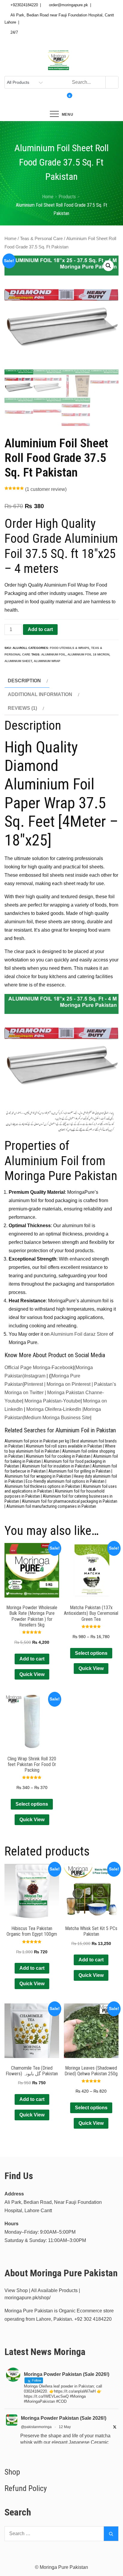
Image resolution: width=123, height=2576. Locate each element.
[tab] (27, 681)
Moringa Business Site (66, 1418)
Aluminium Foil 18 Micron (88, 654)
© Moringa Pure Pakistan (61, 2567)
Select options (91, 1653)
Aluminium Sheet (18, 661)
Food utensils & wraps (70, 648)
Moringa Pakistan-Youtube (53, 1401)
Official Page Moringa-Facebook (39, 1367)
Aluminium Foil (53, 654)
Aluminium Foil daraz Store (79, 1334)
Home (10, 239)
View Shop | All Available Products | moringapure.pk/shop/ (42, 2294)
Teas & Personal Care (41, 239)
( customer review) (46, 489)
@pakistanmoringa (36, 2427)
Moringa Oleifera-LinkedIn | (55, 1409)
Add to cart (40, 629)
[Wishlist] (61, 100)
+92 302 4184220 (93, 2319)
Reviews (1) (22, 708)
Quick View (32, 1674)
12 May (65, 2427)
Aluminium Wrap (47, 661)
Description (24, 681)
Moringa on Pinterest (69, 1384)
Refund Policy (26, 2488)
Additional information (40, 694)
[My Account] (56, 100)
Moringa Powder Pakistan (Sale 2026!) (64, 2418)
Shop (12, 2472)
